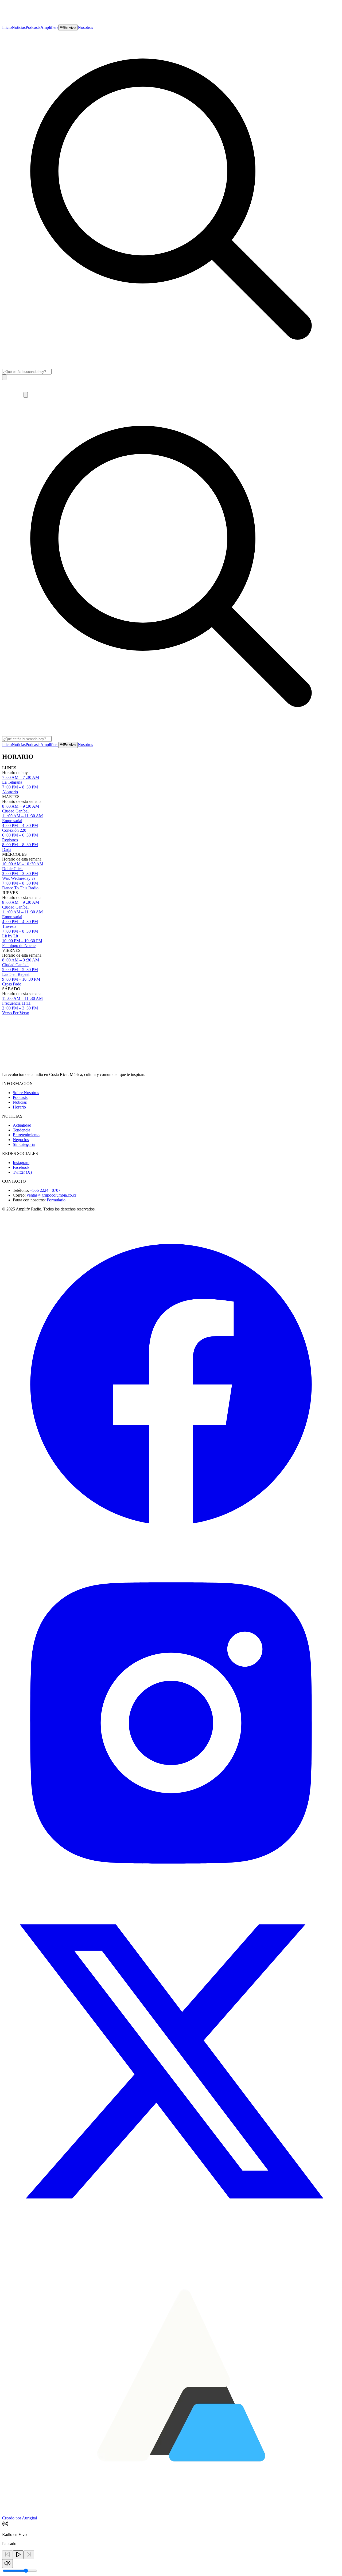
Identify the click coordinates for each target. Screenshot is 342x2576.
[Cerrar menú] (26, 395)
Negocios (21, 1140)
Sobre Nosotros (26, 1093)
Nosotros (85, 27)
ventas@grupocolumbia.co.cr (51, 1195)
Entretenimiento (26, 1135)
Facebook (21, 1167)
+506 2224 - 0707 (45, 1190)
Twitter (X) (22, 1172)
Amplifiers (49, 27)
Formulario (56, 1200)
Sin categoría (24, 1144)
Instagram (21, 1163)
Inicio (7, 27)
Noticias (19, 27)
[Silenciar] (7, 2564)
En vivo (70, 28)
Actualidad (22, 1125)
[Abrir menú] (4, 377)
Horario (19, 1107)
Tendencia (22, 1130)
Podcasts (33, 27)
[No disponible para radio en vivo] (7, 2555)
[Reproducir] (18, 2555)
